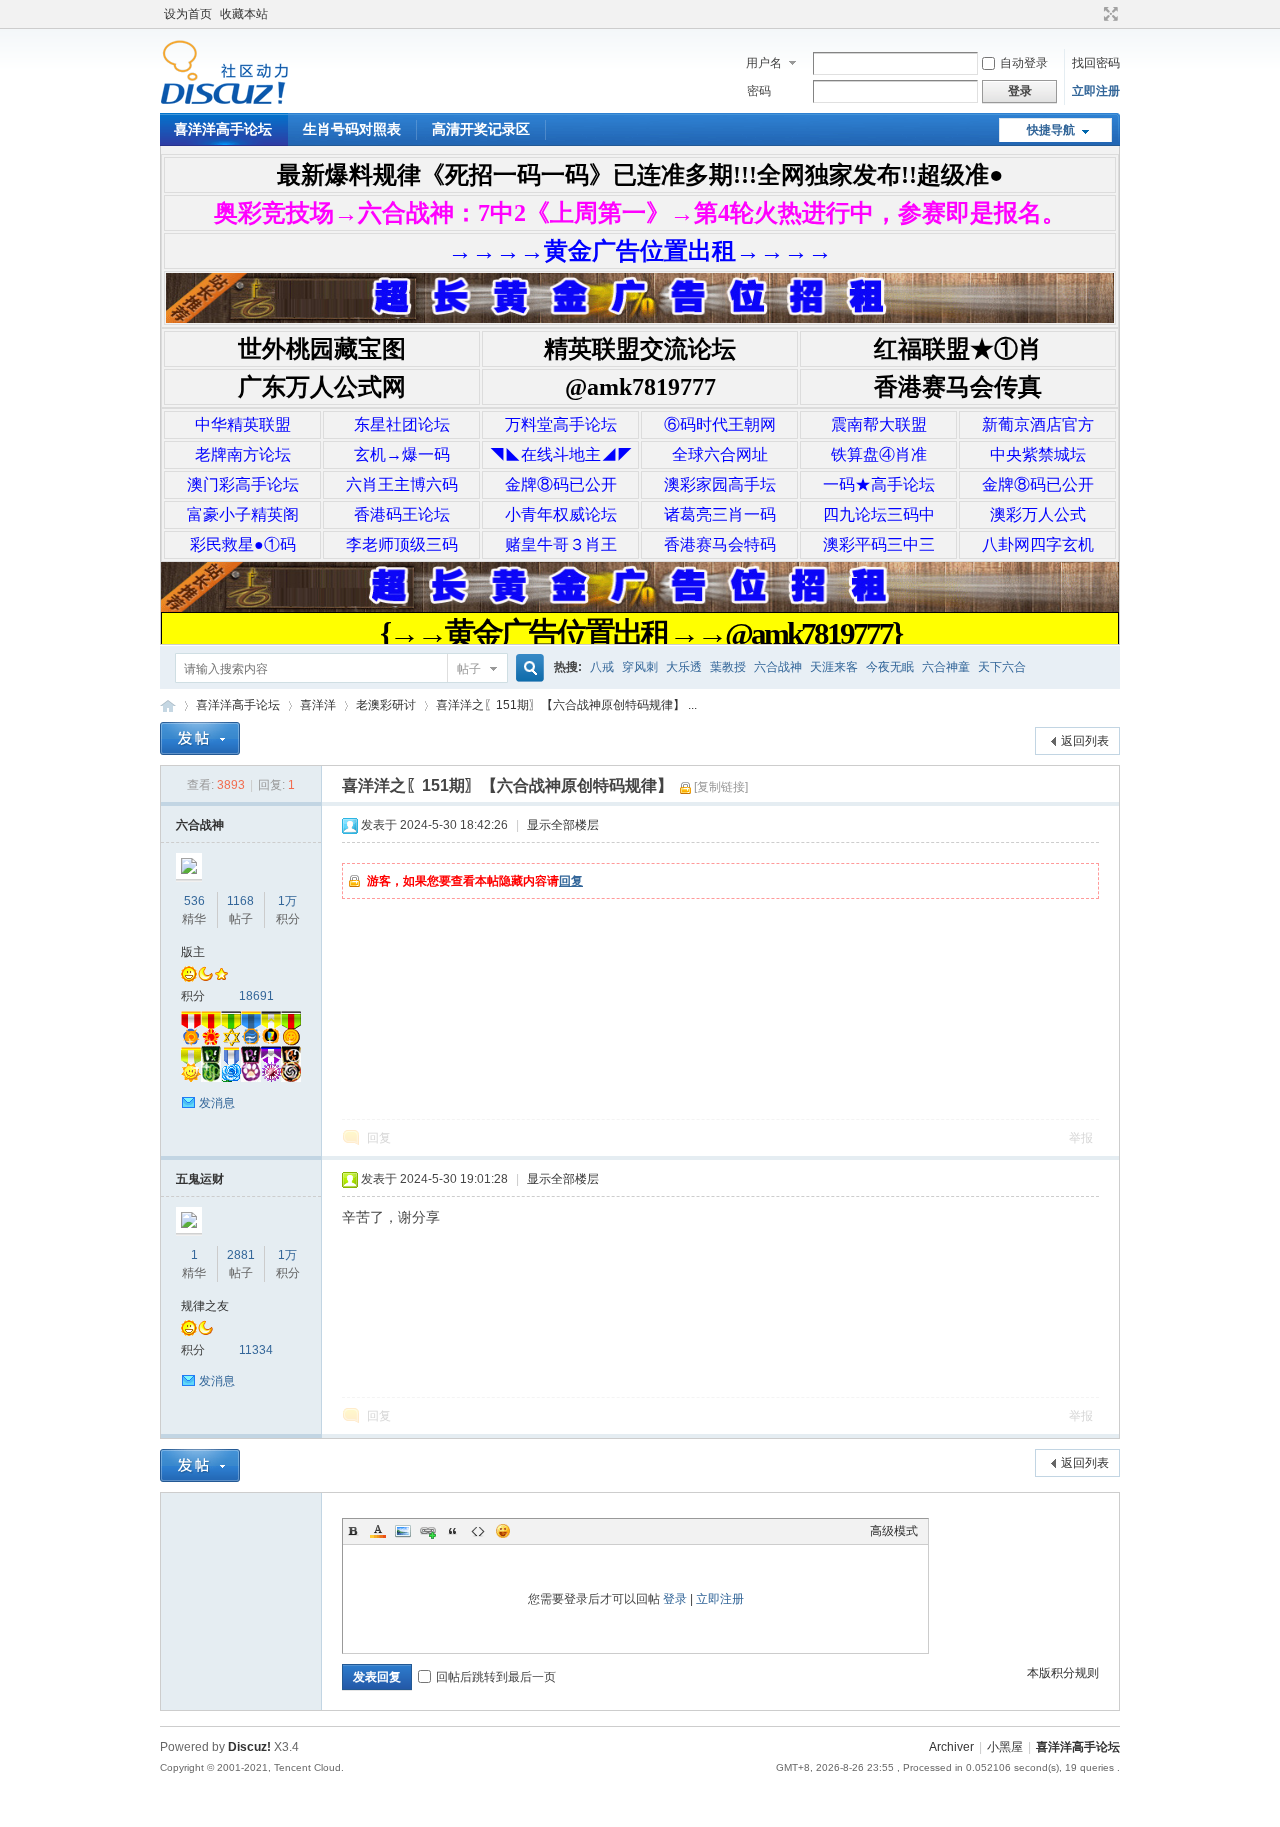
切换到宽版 (1108, 14)
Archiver (951, 1747)
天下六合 (1002, 667)
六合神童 (946, 667)
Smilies (503, 1531)
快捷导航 (1051, 130)
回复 (571, 881)
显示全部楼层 (563, 825)
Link (428, 1531)
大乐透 (684, 667)
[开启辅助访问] (1092, 14)
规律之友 (205, 1306)
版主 (193, 952)
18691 (256, 996)
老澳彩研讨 (386, 705)
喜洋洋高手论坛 (223, 129)
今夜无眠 (890, 667)
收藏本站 (244, 14)
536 (194, 901)
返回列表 (1085, 741)
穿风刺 (640, 667)
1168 (240, 901)
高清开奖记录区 (481, 129)
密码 (759, 91)
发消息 (217, 1103)
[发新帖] (200, 738)
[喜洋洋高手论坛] (224, 101)
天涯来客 (834, 667)
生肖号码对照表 (352, 129)
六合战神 (778, 667)
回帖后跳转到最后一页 (496, 1677)
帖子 (469, 669)
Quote (453, 1531)
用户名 (764, 63)
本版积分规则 (1063, 1673)
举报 (1081, 1138)
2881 (241, 1255)
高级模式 (894, 1531)
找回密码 (1096, 63)
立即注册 (1096, 91)
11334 (256, 1350)
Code (478, 1531)
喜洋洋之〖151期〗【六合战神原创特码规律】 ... (566, 705)
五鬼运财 (200, 1179)
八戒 (602, 667)
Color (378, 1531)
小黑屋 (1005, 1747)
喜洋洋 (318, 705)
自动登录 (1024, 63)
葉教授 (728, 667)
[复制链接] (721, 787)
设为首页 (188, 14)
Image (403, 1531)
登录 (675, 1599)
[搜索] (527, 668)
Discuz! (249, 1747)
